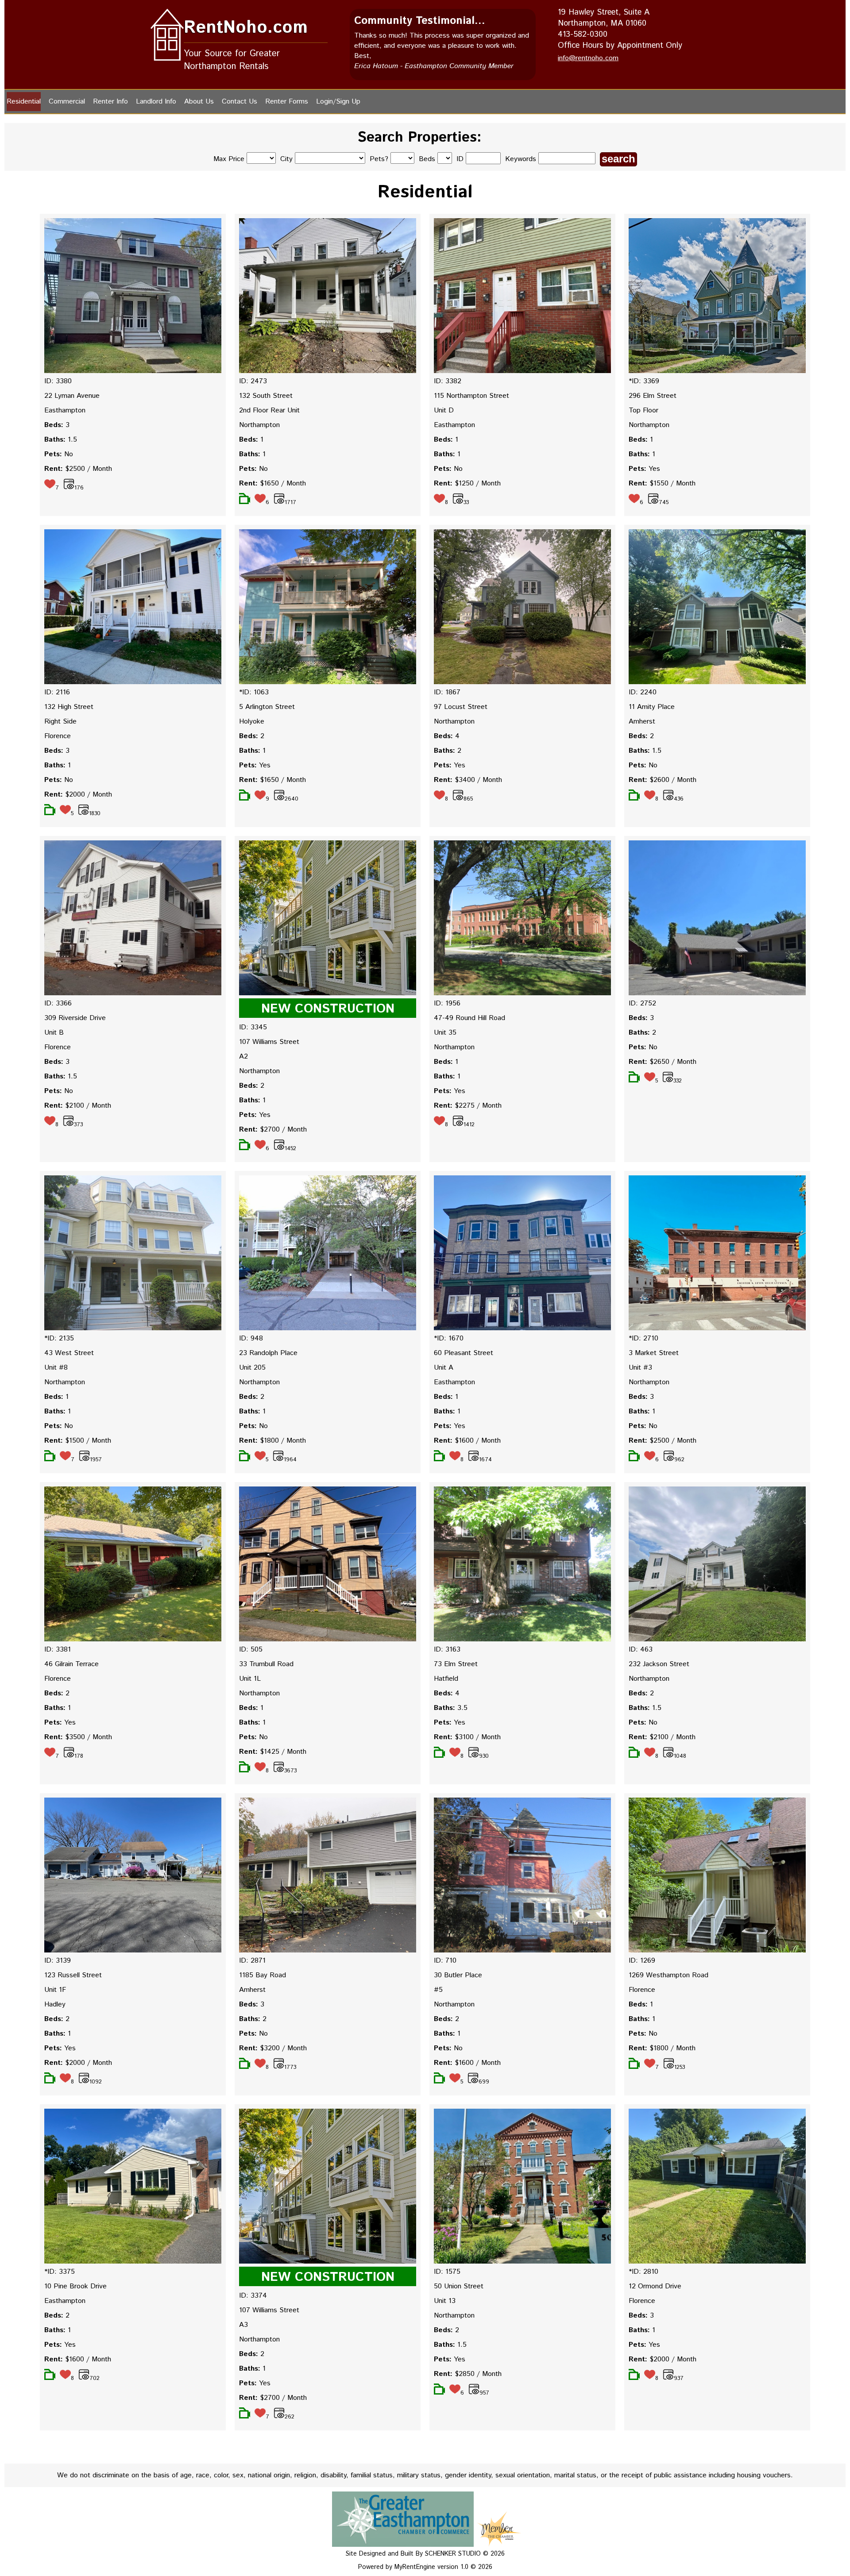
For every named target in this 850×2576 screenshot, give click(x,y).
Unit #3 (640, 1368)
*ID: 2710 (643, 1338)
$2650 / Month (663, 1062)
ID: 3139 (58, 1961)
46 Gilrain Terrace (71, 1664)
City (286, 159)
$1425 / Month (273, 1752)
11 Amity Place (652, 707)
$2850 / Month (468, 2374)
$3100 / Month (467, 1737)
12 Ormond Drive (655, 2286)
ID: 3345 (253, 1027)
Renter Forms (287, 102)
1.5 (61, 440)
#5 (438, 1990)
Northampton (259, 425)
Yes (644, 469)
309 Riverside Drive (75, 1018)
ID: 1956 (447, 1003)
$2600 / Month (663, 780)
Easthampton (65, 410)
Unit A (444, 1368)
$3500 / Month (78, 1737)
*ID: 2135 (59, 1338)
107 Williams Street (269, 1042)
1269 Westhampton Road (668, 1975)
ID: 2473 (253, 381)
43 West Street (69, 1353)
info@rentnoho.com (588, 58)
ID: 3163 (447, 1650)
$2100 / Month (78, 1106)
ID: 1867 (447, 692)
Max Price (229, 159)
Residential (24, 102)
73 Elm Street (456, 1664)
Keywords (522, 159)
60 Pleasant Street (464, 1353)
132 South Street (266, 396)
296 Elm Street (653, 396)
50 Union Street (459, 2286)
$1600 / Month (467, 1441)
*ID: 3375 (60, 2272)
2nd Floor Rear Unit (269, 410)
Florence (58, 736)
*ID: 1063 (254, 692)
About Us (199, 102)
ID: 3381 (58, 1650)
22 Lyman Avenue (72, 396)
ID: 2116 (57, 692)
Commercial (67, 102)
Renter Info (110, 102)
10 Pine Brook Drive (75, 2286)
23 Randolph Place (268, 1353)
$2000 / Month (78, 795)
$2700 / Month (273, 1130)
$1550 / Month (662, 483)
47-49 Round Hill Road (469, 1018)
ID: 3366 (58, 1003)
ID (461, 159)
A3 (243, 2325)
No (59, 454)
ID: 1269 (642, 1961)
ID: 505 (251, 1650)
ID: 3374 (253, 2296)
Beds (427, 159)
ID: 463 (641, 1650)
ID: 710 (445, 1961)
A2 (243, 1057)
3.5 (451, 1708)
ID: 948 (251, 1338)
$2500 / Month (78, 469)
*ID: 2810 (643, 2272)
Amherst (642, 722)
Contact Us (240, 102)
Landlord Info (156, 102)
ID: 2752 (642, 1003)
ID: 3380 (58, 381)
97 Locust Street (461, 707)
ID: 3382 (448, 381)
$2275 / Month (468, 1106)
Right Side (60, 722)
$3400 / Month (468, 780)
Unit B (54, 1033)
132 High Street (69, 707)
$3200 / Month (273, 2048)
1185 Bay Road (263, 1975)
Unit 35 (445, 1033)
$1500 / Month (78, 1441)
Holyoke (252, 722)
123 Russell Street (73, 1975)
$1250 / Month (467, 483)
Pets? (379, 159)
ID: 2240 (643, 692)
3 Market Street (654, 1353)
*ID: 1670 (449, 1338)
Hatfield (446, 1679)
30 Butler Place (458, 1975)
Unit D (444, 410)
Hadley (55, 2004)
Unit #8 (56, 1368)
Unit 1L (250, 1679)
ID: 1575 (447, 2272)
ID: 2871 (252, 1961)
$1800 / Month (272, 1441)
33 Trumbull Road (266, 1664)
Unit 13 (445, 2301)
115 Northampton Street (471, 396)
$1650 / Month (272, 483)
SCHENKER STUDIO (454, 2554)
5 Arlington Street (267, 707)
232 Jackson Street (659, 1664)
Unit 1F (55, 1990)
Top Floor (643, 410)
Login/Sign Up (338, 102)
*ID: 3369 (644, 381)
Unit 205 (252, 1368)
